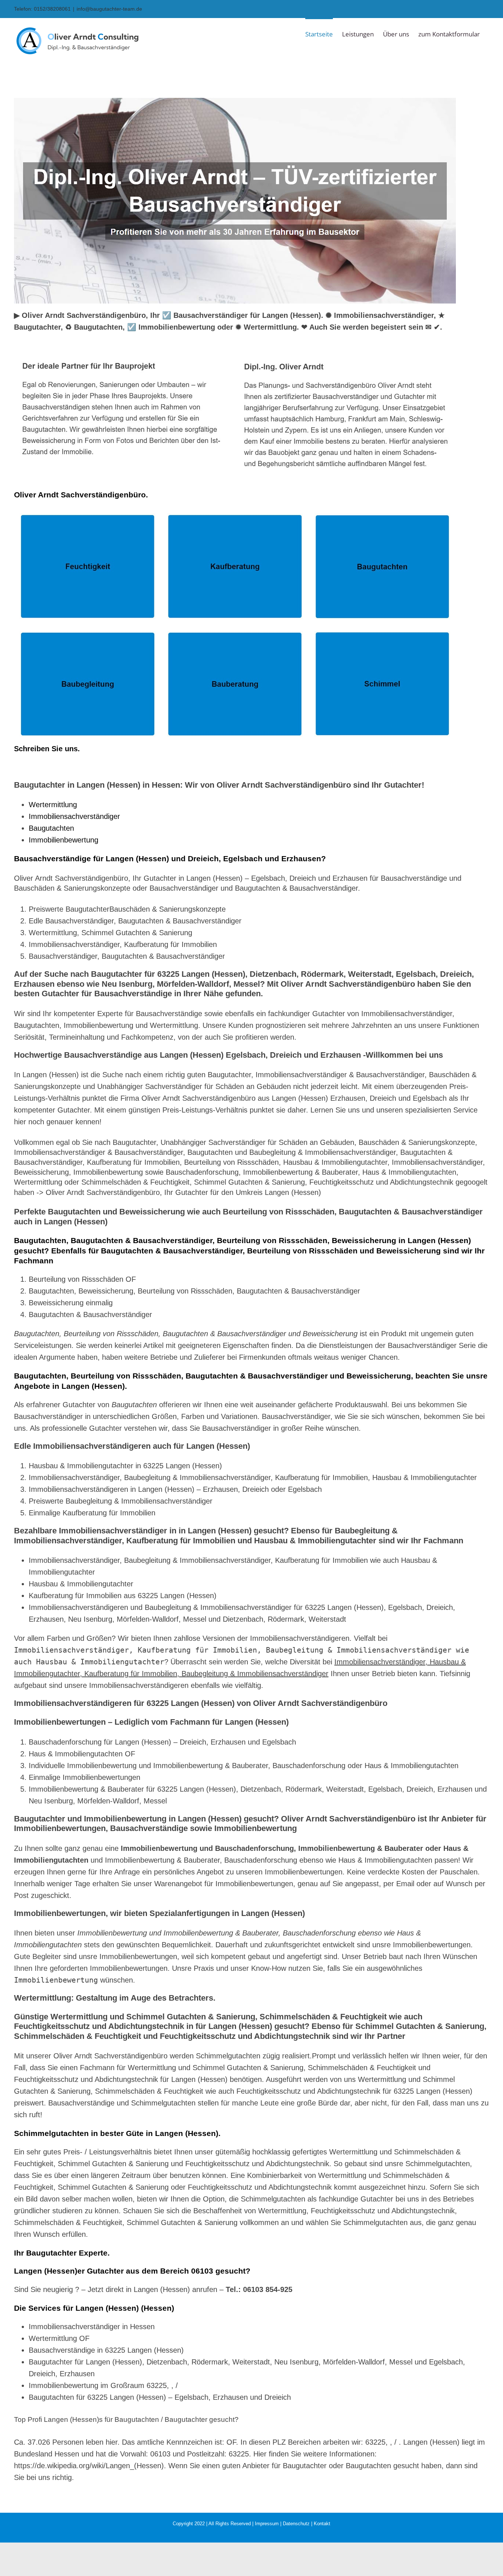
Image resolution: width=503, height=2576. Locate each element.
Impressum (267, 2524)
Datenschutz (296, 2524)
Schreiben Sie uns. (47, 749)
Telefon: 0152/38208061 (42, 9)
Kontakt (322, 2524)
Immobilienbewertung (64, 840)
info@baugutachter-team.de (109, 9)
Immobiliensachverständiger (74, 816)
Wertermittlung (53, 805)
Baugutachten (51, 828)
